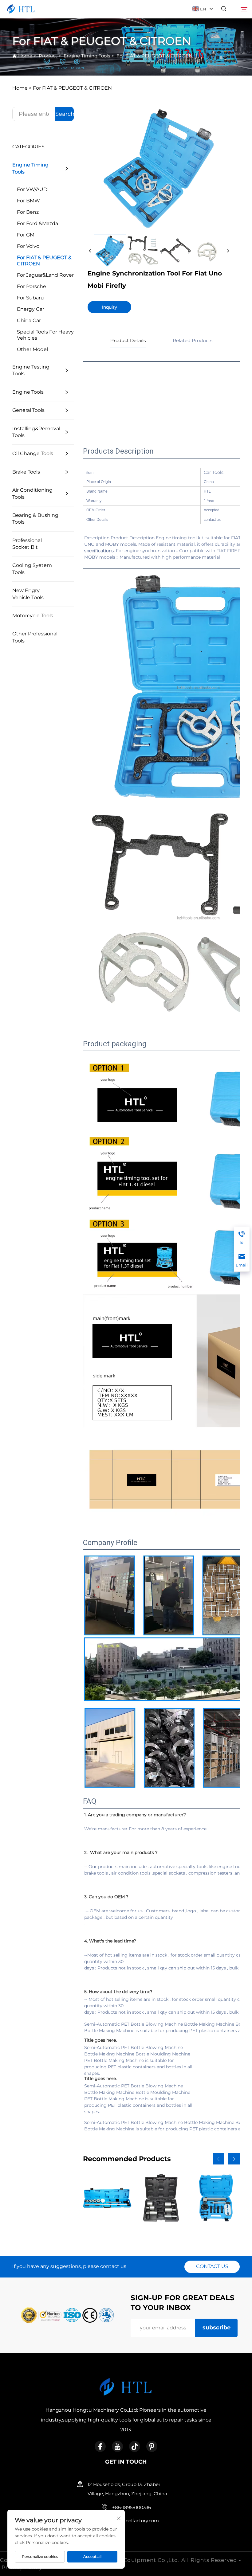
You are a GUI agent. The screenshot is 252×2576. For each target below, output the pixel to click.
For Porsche (31, 286)
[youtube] (117, 2446)
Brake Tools (26, 472)
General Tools (28, 410)
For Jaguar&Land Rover (45, 275)
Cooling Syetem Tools (32, 569)
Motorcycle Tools (33, 616)
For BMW (28, 201)
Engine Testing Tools (31, 370)
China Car (29, 320)
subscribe (217, 2328)
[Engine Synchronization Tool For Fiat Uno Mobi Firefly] (110, 251)
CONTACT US (212, 2266)
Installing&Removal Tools (36, 432)
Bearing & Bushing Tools (35, 519)
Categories (28, 147)
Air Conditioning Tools (32, 493)
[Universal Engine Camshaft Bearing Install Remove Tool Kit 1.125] (107, 2198)
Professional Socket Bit (27, 544)
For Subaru (30, 298)
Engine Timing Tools (87, 56)
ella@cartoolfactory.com (131, 2521)
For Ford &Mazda (37, 223)
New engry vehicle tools (28, 594)
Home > (22, 88)
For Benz (28, 212)
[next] (228, 251)
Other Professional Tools (35, 637)
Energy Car (31, 309)
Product (48, 56)
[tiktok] (135, 2446)
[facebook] (100, 2446)
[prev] (90, 251)
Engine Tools (28, 392)
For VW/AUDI (33, 189)
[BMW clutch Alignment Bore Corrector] (161, 2198)
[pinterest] (152, 2446)
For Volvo (28, 246)
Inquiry (110, 307)
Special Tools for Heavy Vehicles (45, 335)
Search (65, 114)
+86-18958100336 (132, 2507)
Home (25, 56)
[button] (218, 2159)
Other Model (32, 349)
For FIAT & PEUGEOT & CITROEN (154, 56)
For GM (26, 235)
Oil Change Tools (33, 453)
